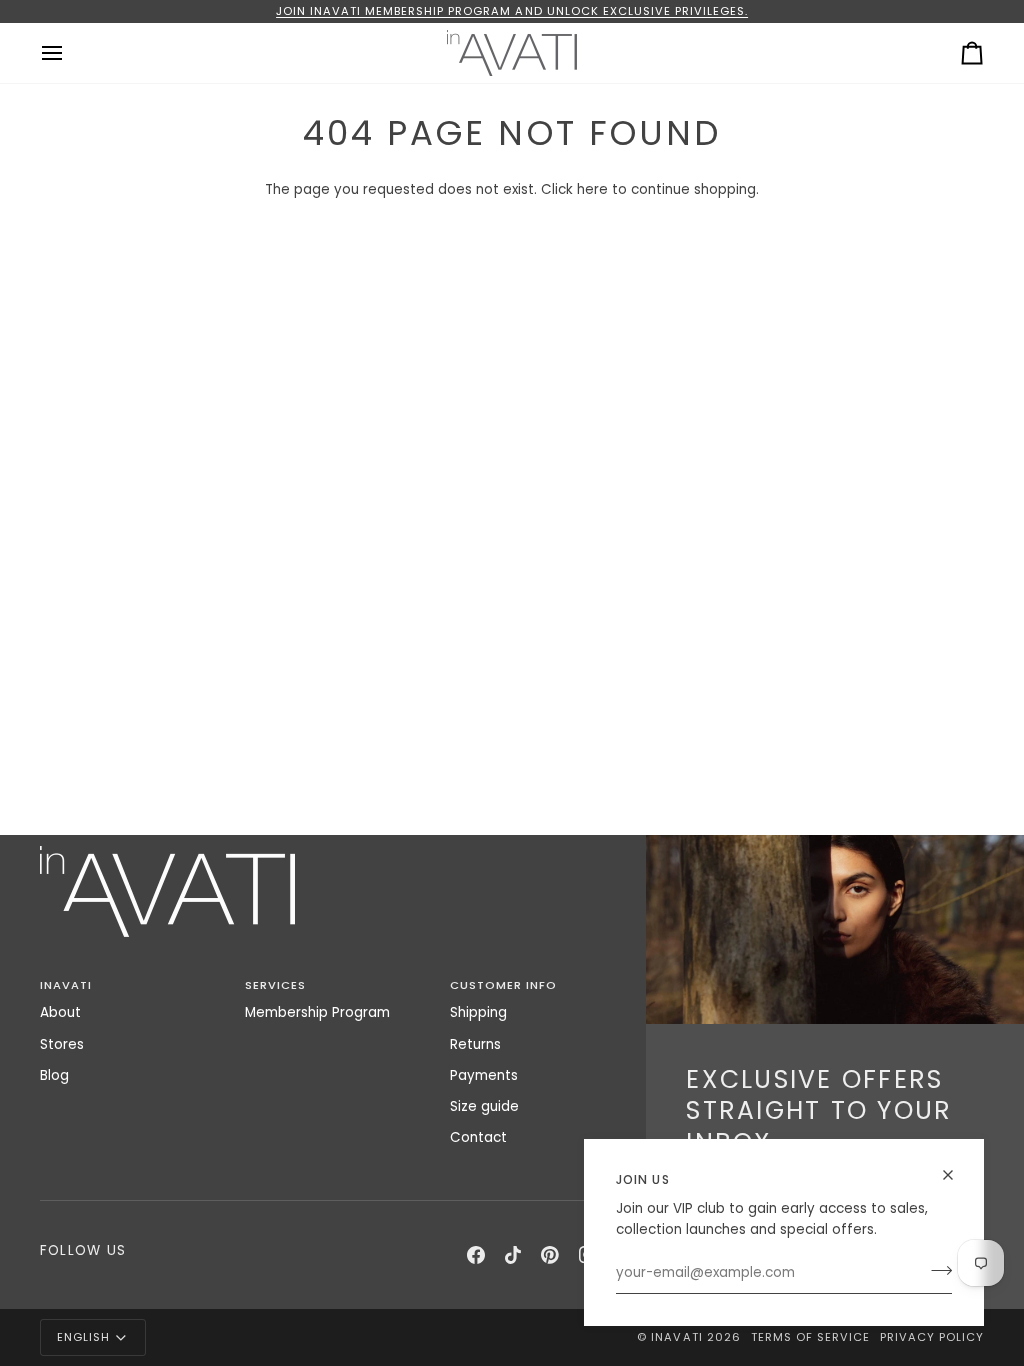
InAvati (676, 1337)
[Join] (935, 1271)
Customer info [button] (503, 985)
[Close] (956, 1175)
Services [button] (275, 985)
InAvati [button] (66, 985)
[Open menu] (70, 53)
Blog (54, 1075)
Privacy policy (932, 1337)
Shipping (478, 1012)
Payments (484, 1075)
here (592, 189)
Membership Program (317, 1012)
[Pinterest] (550, 1255)
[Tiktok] (513, 1255)
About (60, 1012)
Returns (475, 1044)
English (83, 1337)
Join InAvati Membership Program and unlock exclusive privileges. (512, 11)
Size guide (484, 1106)
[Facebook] (476, 1255)
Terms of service (810, 1337)
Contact (478, 1137)
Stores (62, 1044)
